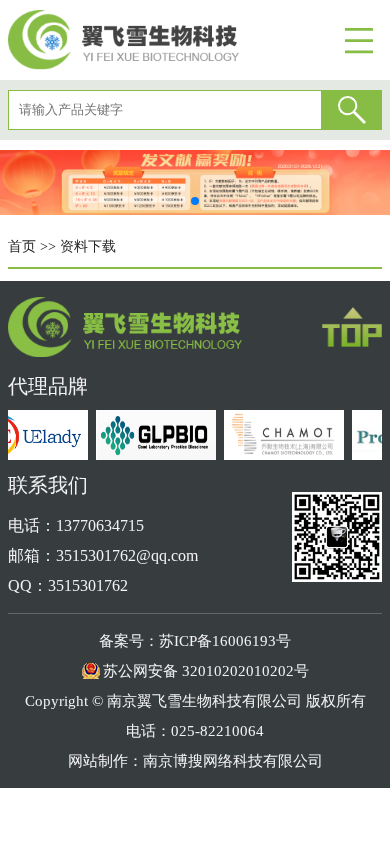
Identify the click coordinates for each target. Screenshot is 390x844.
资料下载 (88, 246)
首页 (22, 246)
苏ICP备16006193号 (225, 641)
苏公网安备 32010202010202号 (206, 671)
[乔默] (282, 454)
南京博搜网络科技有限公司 (233, 761)
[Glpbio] (154, 454)
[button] (195, 201)
